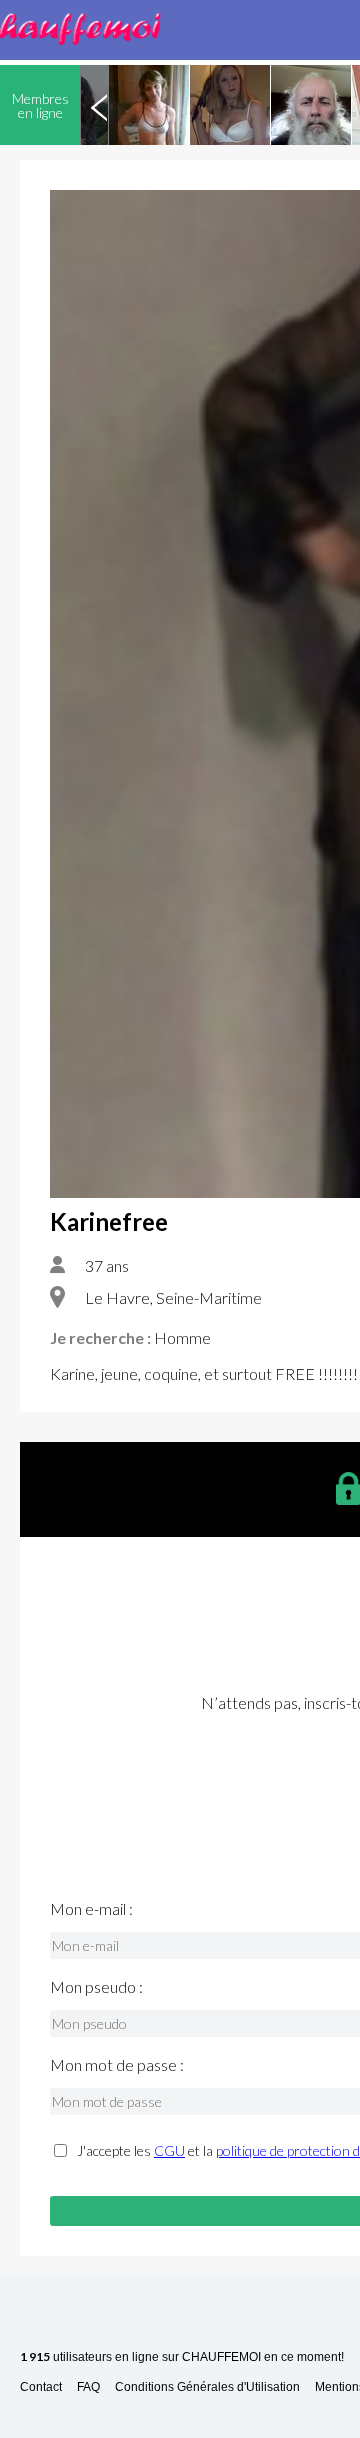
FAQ (88, 2387)
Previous (99, 105)
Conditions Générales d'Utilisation (207, 2387)
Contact (41, 2387)
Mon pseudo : (96, 1987)
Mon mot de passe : (117, 2065)
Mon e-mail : (91, 1909)
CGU (169, 2150)
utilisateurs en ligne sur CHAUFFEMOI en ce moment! (182, 2357)
